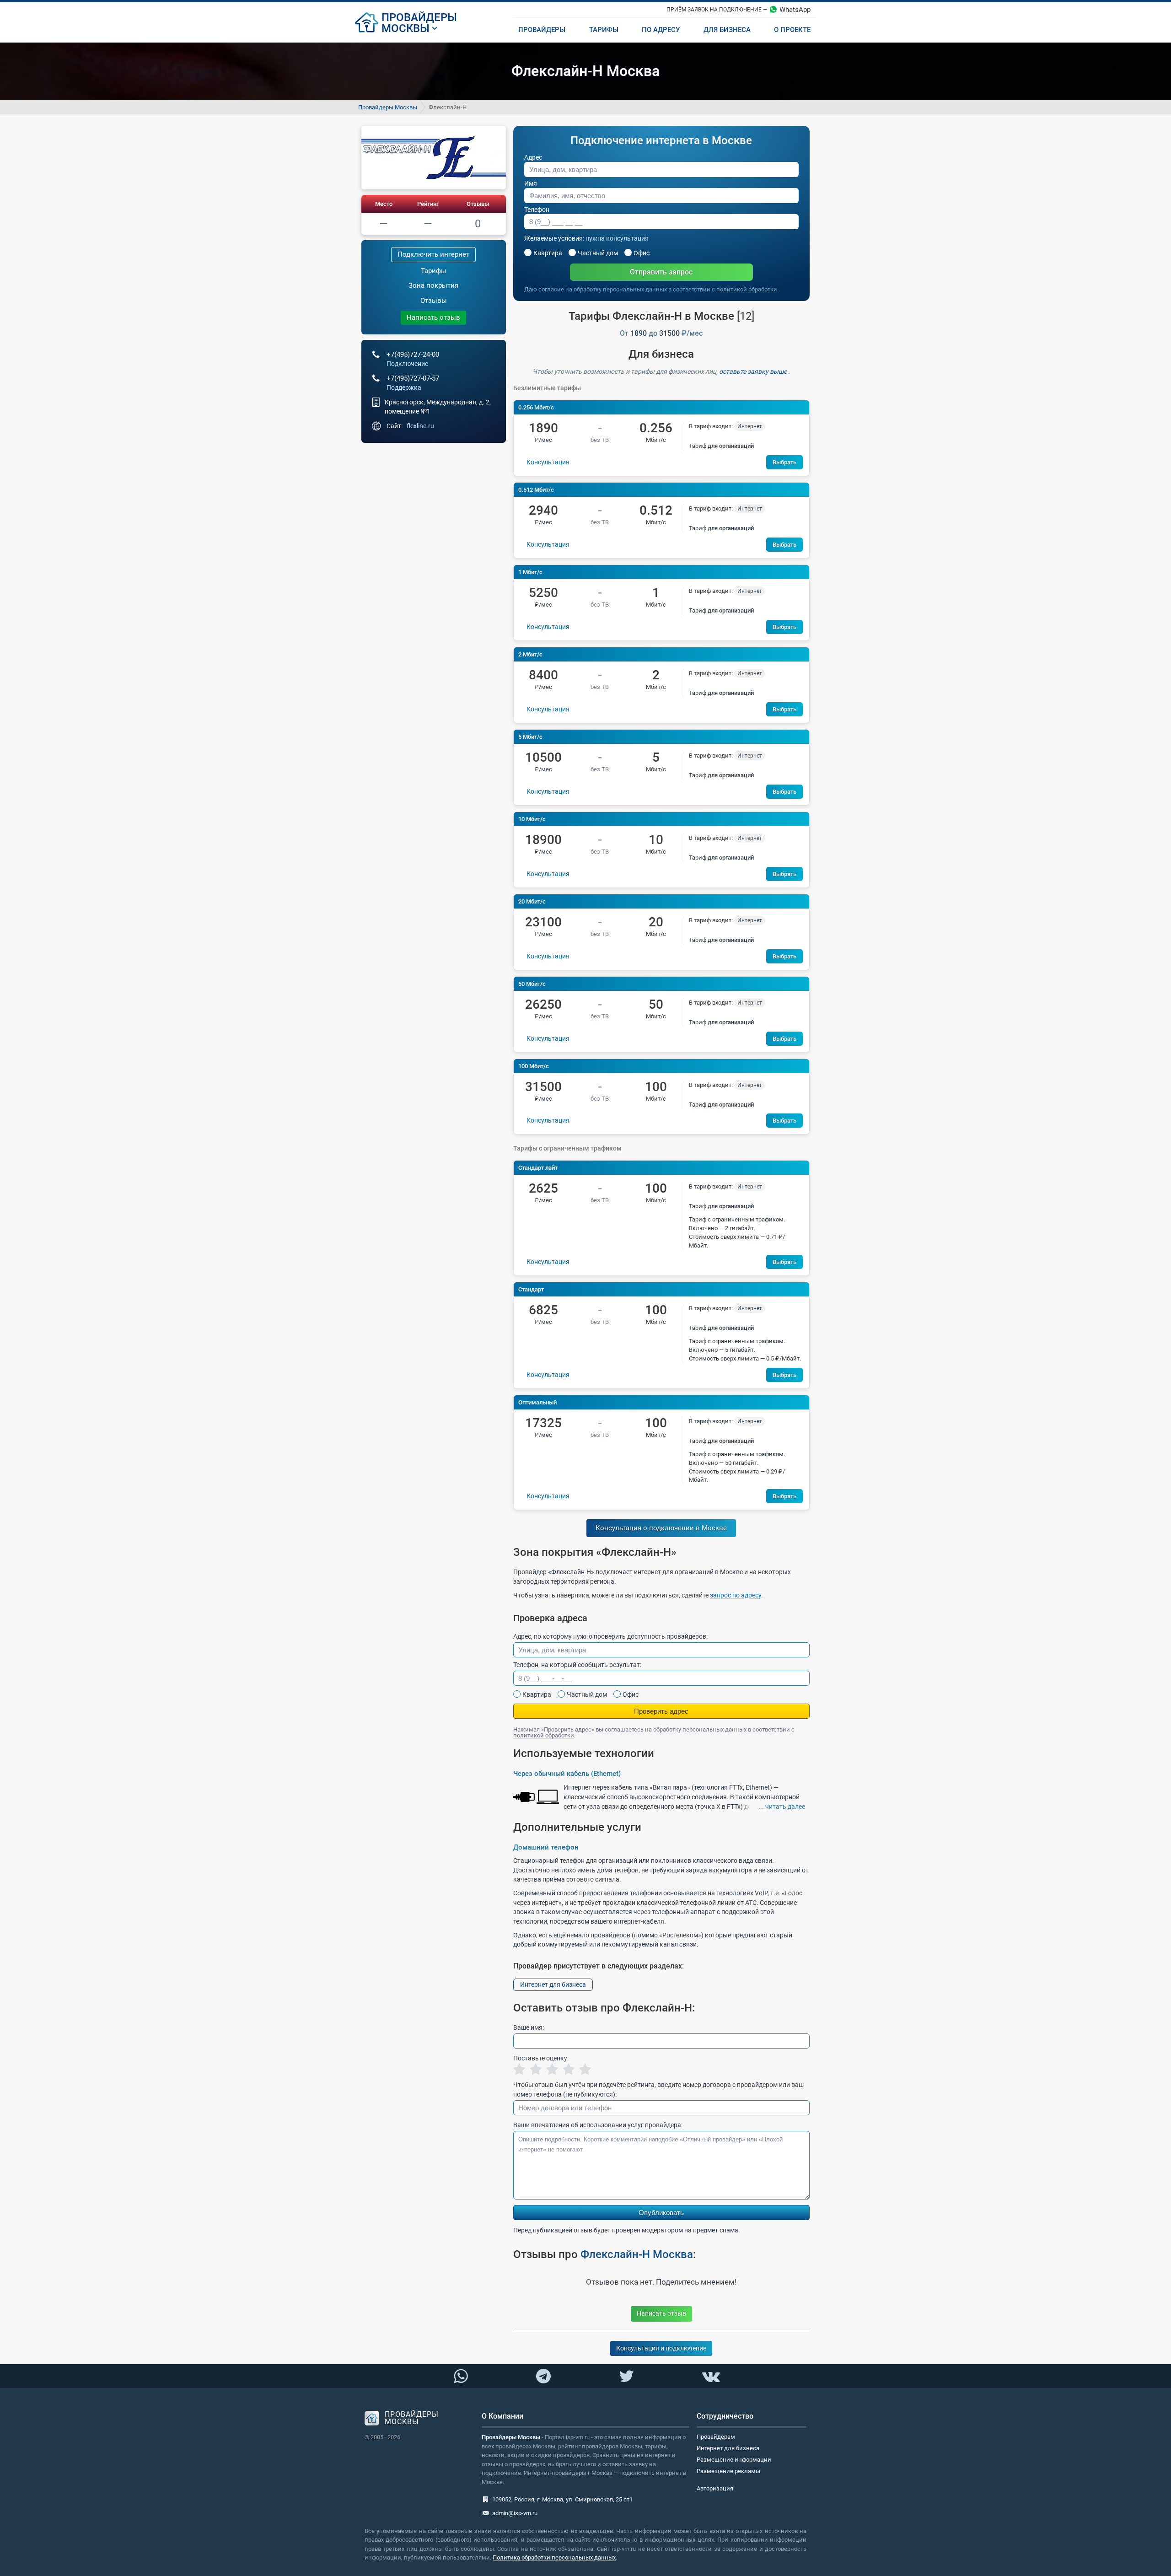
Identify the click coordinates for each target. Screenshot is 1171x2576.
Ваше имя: (529, 2027)
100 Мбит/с (534, 1066)
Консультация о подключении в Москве (661, 1528)
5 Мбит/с (530, 737)
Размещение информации (734, 2460)
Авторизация (715, 2488)
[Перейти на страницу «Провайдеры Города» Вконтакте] (710, 2377)
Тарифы (434, 271)
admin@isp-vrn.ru (515, 2513)
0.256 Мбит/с (536, 407)
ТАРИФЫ (604, 30)
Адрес (533, 157)
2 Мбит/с (530, 654)
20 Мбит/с (532, 901)
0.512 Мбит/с (536, 490)
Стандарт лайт (538, 1168)
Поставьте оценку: (541, 2058)
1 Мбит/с (530, 572)
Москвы (406, 28)
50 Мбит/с (532, 984)
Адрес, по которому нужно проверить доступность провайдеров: (610, 1636)
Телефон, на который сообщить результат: (577, 1665)
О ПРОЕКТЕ (792, 30)
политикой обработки (747, 289)
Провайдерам (716, 2437)
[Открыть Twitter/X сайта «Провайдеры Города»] (626, 2377)
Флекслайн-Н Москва (637, 2254)
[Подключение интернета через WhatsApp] (461, 2377)
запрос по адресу (736, 1595)
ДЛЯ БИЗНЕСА (727, 30)
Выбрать (784, 462)
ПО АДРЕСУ (661, 30)
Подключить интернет (433, 254)
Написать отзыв (433, 317)
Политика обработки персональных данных (554, 2557)
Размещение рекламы (728, 2471)
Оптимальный (537, 1402)
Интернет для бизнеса (553, 1984)
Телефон (537, 210)
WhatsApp (795, 10)
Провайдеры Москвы (388, 107)
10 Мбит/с (532, 819)
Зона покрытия (433, 285)
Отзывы (478, 204)
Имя (531, 183)
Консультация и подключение (661, 2348)
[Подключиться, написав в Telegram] (544, 2376)
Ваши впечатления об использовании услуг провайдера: (598, 2125)
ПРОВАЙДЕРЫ (419, 17)
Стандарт (531, 1289)
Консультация (548, 462)
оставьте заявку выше (754, 371)
